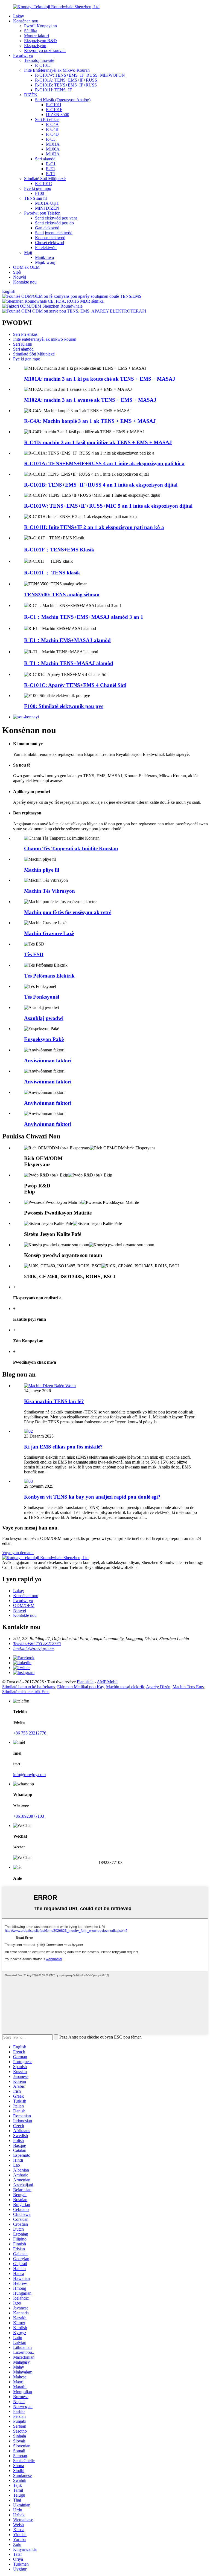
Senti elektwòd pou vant (56, 218)
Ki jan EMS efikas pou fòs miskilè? (63, 1447)
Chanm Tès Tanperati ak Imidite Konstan (71, 848)
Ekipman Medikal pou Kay (81, 1687)
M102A (53, 154)
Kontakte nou (25, 282)
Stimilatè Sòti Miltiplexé (45, 179)
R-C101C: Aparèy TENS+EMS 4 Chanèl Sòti (75, 685)
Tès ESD (34, 954)
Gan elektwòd (47, 228)
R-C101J (43, 65)
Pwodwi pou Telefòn (42, 213)
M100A (53, 149)
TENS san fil (35, 198)
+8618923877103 (29, 1816)
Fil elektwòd (46, 248)
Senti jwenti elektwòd (54, 233)
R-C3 (51, 139)
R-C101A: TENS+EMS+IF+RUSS (66, 80)
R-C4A (52, 124)
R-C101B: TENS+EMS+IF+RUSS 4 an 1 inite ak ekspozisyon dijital (101, 485)
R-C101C (43, 183)
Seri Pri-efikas (47, 119)
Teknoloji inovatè (39, 60)
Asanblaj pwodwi (44, 1018)
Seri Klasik (23, 344)
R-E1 (51, 169)
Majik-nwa (44, 257)
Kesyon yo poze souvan (45, 50)
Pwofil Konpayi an (40, 26)
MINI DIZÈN (47, 208)
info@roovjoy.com (29, 1775)
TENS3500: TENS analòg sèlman (62, 595)
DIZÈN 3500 (58, 115)
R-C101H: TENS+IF (53, 90)
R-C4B (52, 129)
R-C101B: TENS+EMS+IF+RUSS (66, 85)
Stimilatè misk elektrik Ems (26, 1692)
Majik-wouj (45, 262)
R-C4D (52, 134)
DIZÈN (31, 95)
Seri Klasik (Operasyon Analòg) (63, 100)
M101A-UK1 (47, 203)
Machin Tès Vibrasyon (49, 891)
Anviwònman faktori (48, 1061)
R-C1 (51, 164)
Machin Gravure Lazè (49, 933)
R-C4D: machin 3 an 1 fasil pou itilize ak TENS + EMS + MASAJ (98, 442)
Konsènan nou (26, 21)
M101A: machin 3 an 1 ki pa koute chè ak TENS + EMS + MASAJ (100, 379)
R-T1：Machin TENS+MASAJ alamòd (69, 663)
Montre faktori (37, 36)
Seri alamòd (45, 159)
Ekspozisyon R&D (40, 41)
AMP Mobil (107, 1682)
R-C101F (54, 110)
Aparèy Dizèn (158, 1687)
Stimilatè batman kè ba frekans (29, 1687)
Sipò (17, 272)
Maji (28, 252)
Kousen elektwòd (50, 238)
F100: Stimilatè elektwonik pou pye (64, 706)
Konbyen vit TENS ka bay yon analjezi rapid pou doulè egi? (92, 1497)
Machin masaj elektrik (125, 1687)
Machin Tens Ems (188, 1687)
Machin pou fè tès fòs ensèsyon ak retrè (68, 912)
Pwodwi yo (23, 55)
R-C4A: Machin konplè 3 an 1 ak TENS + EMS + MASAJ (90, 421)
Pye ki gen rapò (38, 188)
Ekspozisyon (35, 46)
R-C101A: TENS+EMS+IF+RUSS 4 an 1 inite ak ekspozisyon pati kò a (104, 463)
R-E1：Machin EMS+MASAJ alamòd (67, 640)
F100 (40, 193)
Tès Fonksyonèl (42, 997)
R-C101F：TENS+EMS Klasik (59, 550)
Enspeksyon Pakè (44, 1039)
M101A (53, 144)
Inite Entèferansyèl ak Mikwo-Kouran (57, 70)
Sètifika (31, 31)
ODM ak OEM (26, 267)
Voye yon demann (18, 1553)
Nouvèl (20, 277)
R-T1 (51, 174)
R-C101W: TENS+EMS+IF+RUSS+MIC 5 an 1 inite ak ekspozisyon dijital (108, 506)
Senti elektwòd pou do (54, 223)
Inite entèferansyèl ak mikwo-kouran (45, 339)
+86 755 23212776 (30, 1733)
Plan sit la (85, 1682)
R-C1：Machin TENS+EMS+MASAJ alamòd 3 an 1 (84, 617)
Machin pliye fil (42, 870)
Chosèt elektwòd (49, 243)
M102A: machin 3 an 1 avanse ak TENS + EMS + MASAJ (90, 400)
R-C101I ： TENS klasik (52, 573)
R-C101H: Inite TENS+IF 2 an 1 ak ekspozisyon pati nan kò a (94, 527)
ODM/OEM (24, 1605)
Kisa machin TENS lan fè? (54, 1401)
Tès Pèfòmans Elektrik (49, 976)
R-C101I (54, 105)
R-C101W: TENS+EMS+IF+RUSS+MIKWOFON (80, 75)
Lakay (19, 16)
